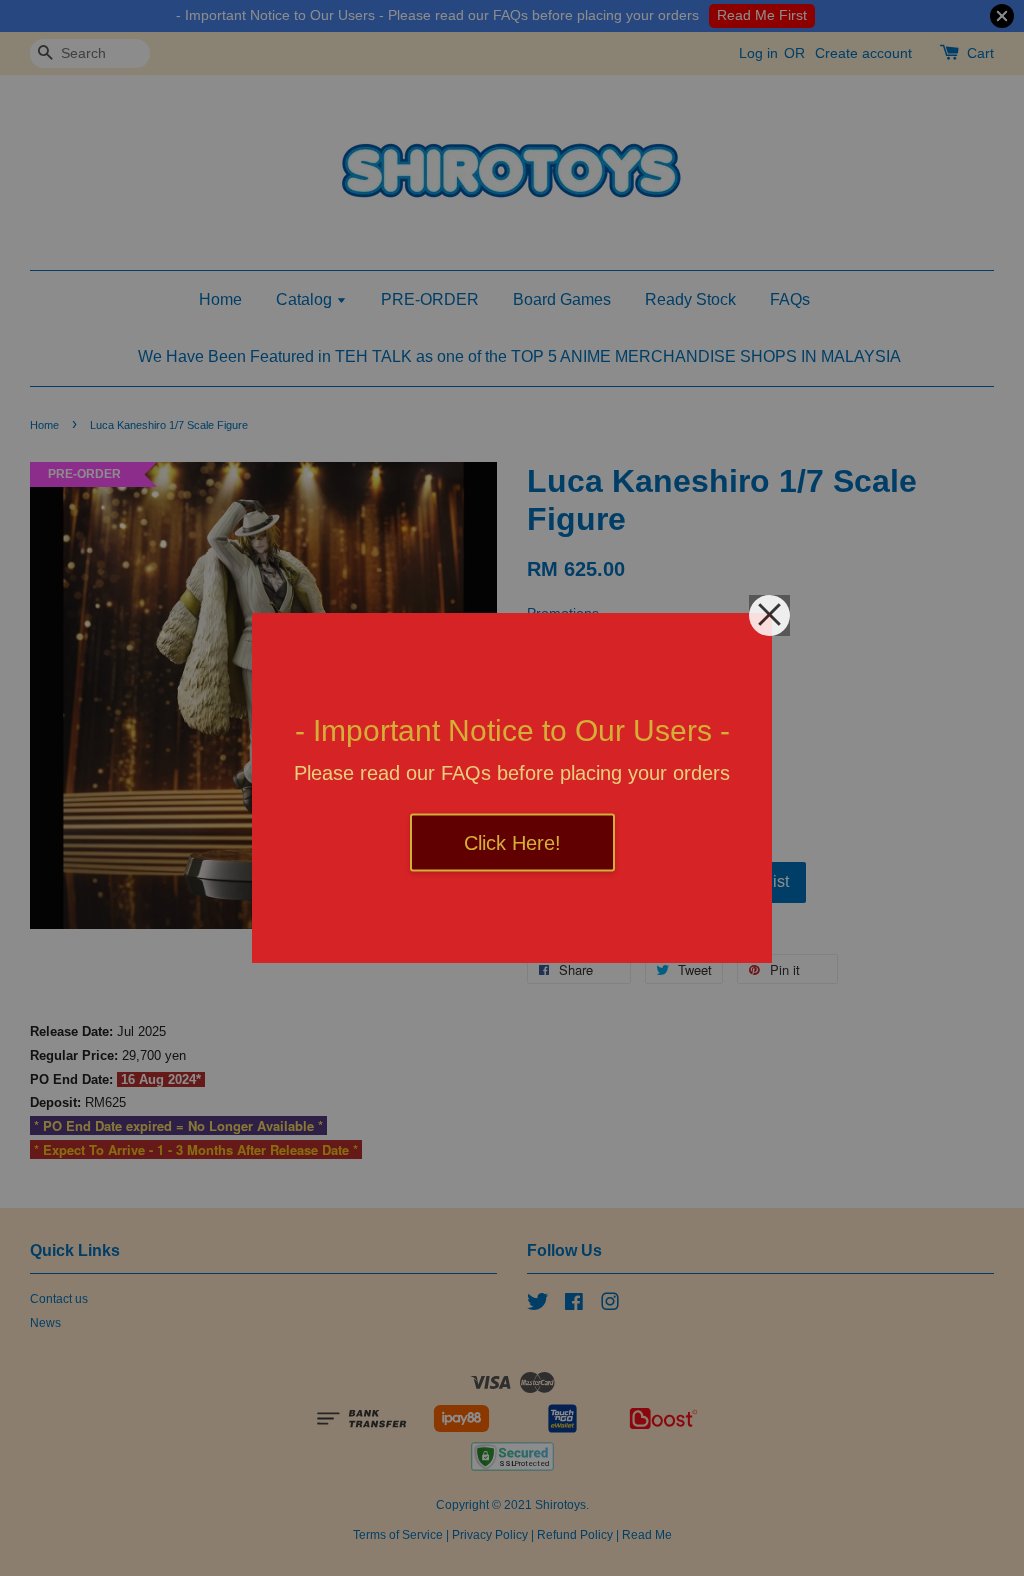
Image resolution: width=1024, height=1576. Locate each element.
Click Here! (512, 843)
